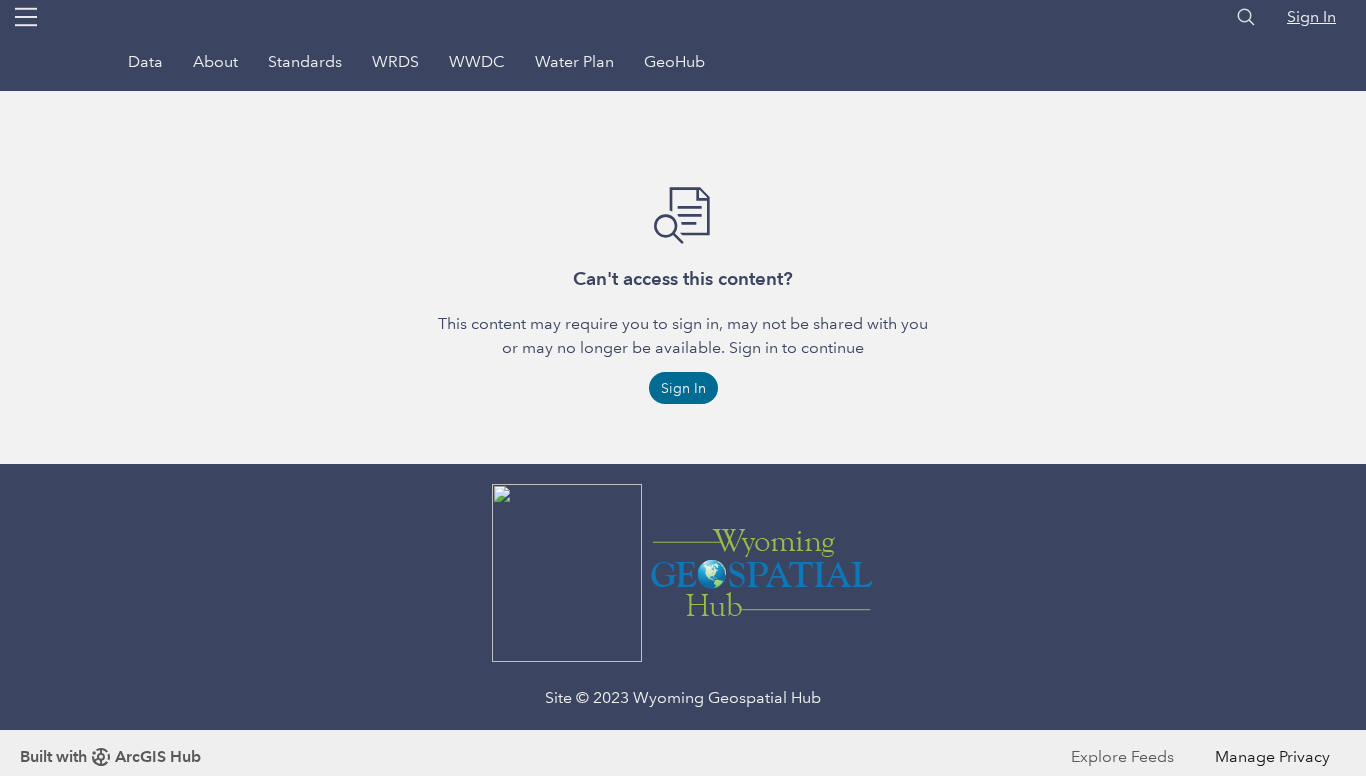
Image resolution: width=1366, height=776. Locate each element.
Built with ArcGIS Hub (110, 756)
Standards (305, 61)
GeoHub (674, 61)
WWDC (477, 61)
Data (145, 61)
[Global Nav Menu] (26, 17)
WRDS (395, 61)
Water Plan (574, 61)
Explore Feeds (1122, 756)
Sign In (1311, 16)
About (215, 61)
